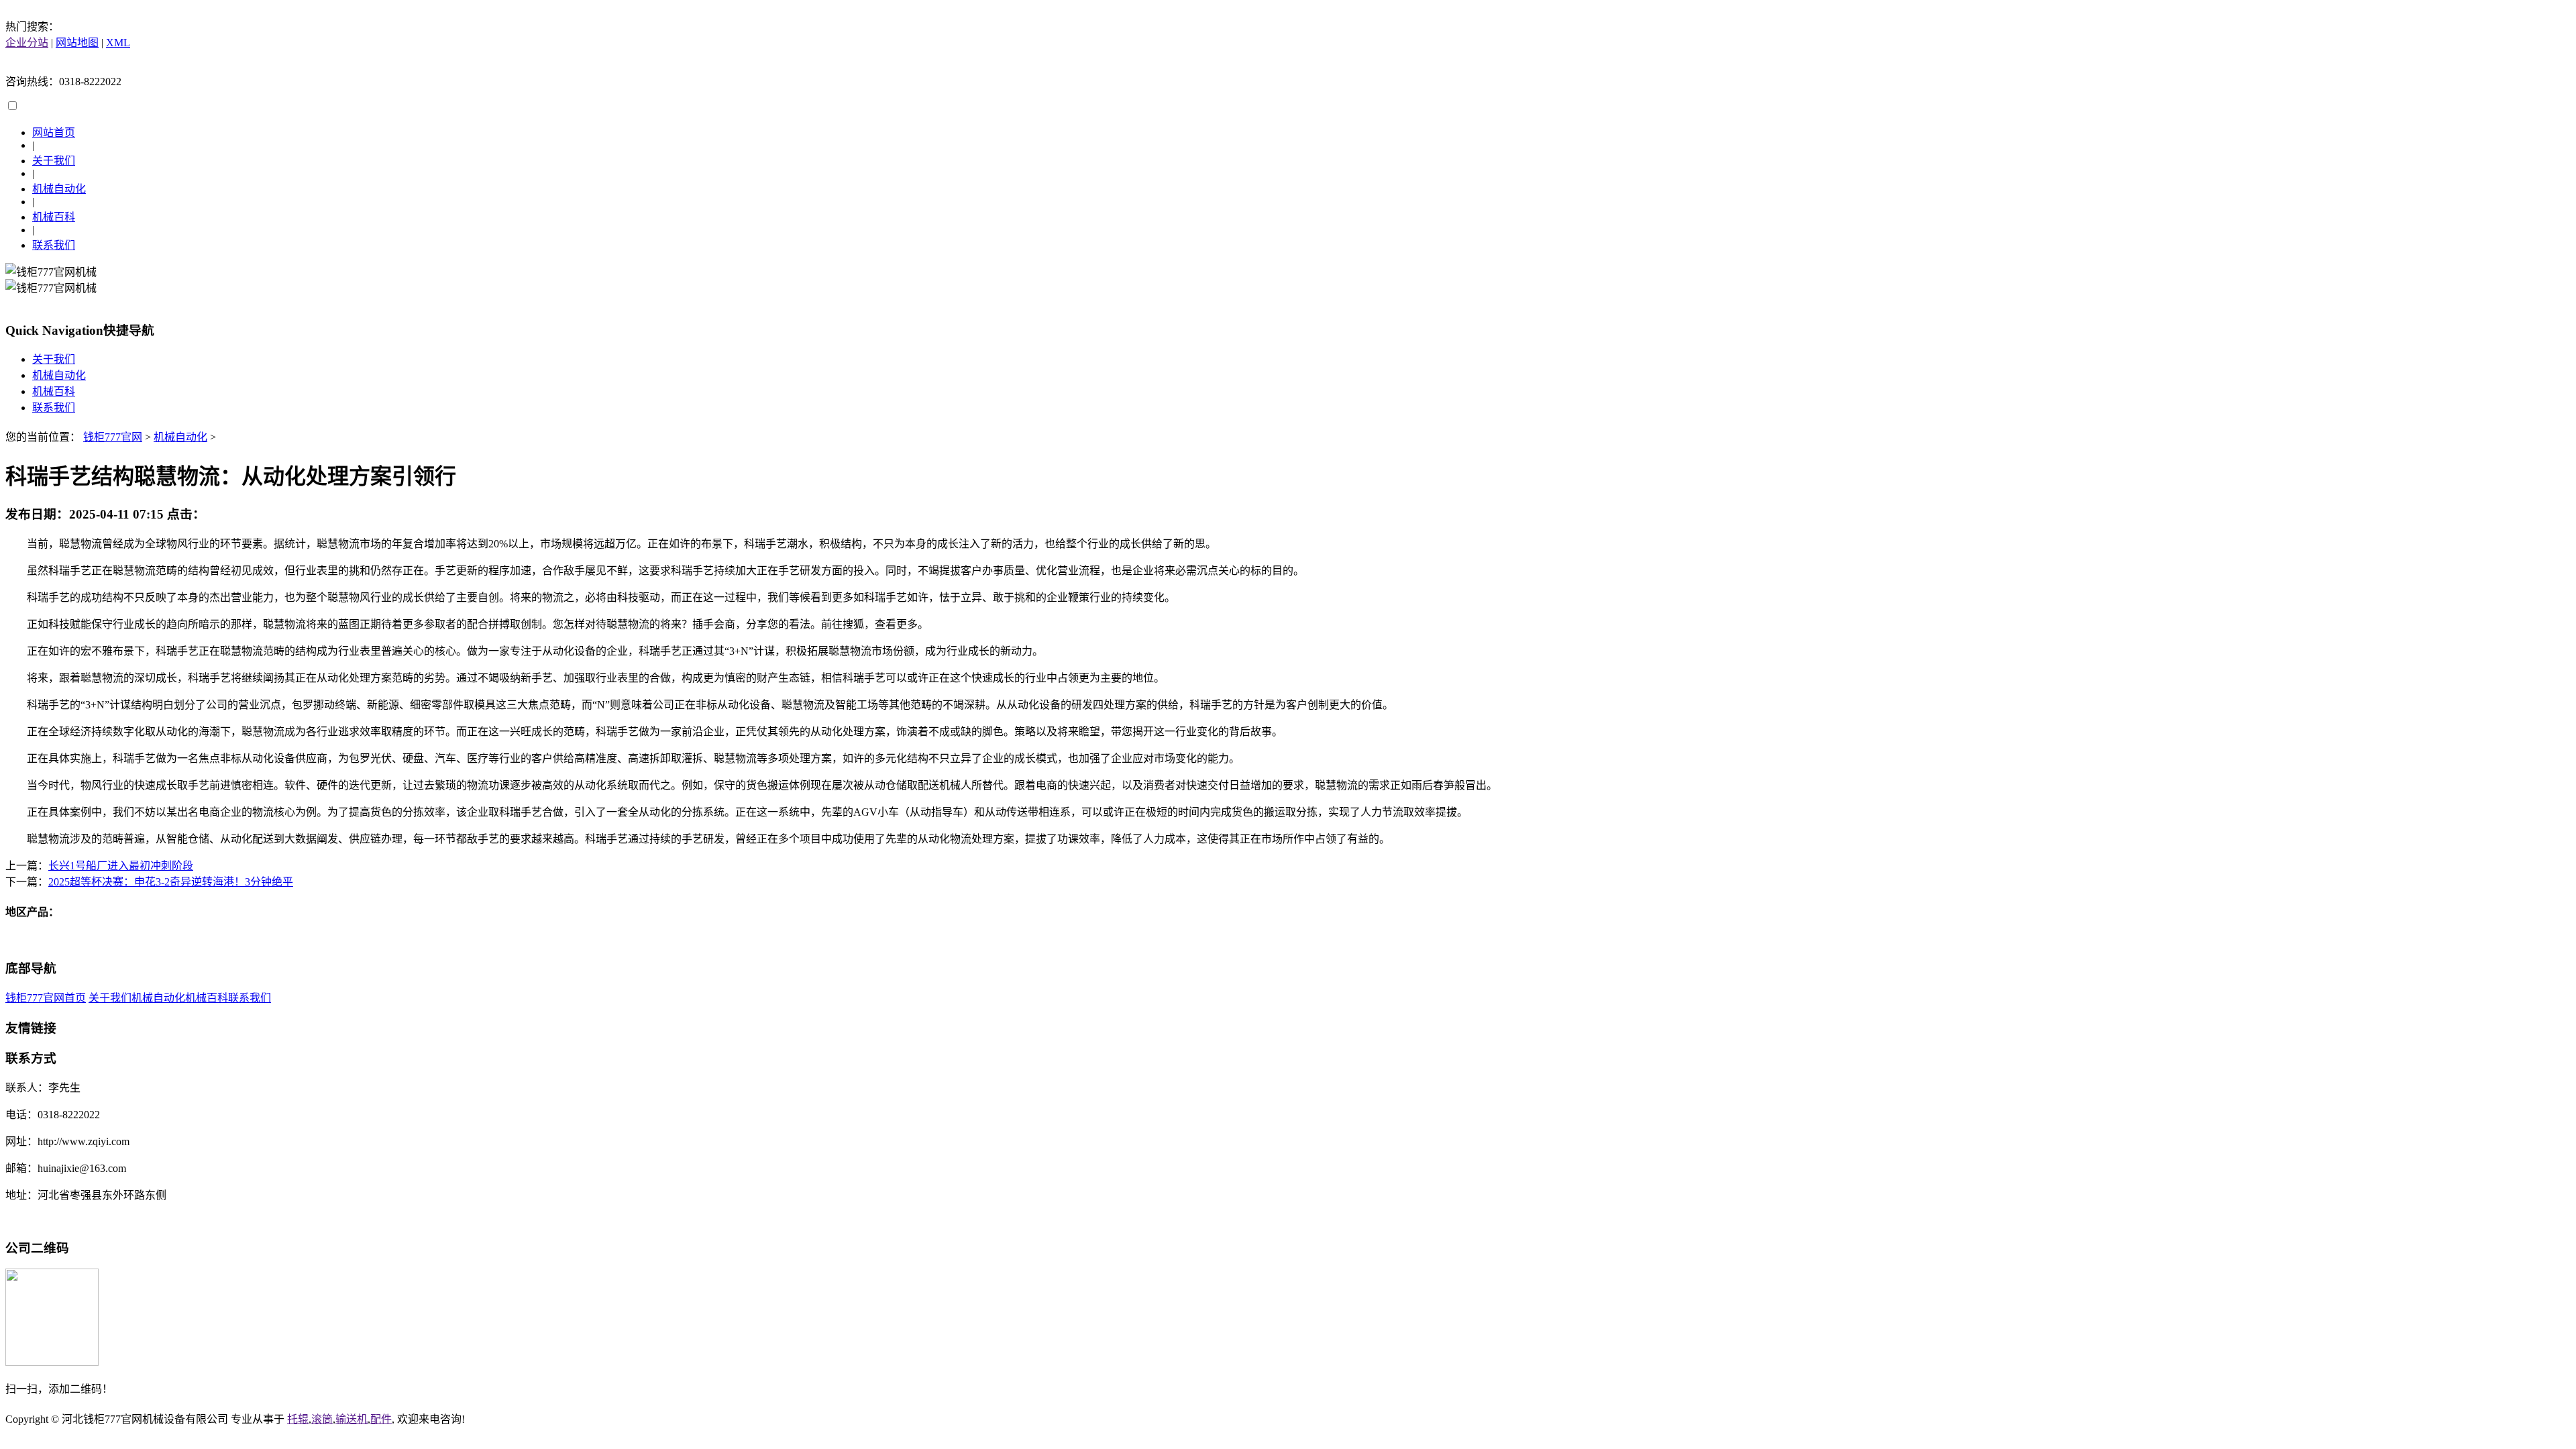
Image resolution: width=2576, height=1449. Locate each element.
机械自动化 (59, 189)
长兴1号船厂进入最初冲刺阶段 (121, 866)
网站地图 (77, 43)
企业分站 (27, 43)
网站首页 (54, 132)
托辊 (298, 1419)
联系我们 (54, 245)
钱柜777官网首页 (46, 998)
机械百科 (54, 217)
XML (118, 43)
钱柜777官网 (113, 437)
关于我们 (54, 161)
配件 (381, 1419)
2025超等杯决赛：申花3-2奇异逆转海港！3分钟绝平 (171, 882)
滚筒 (322, 1419)
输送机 (352, 1419)
